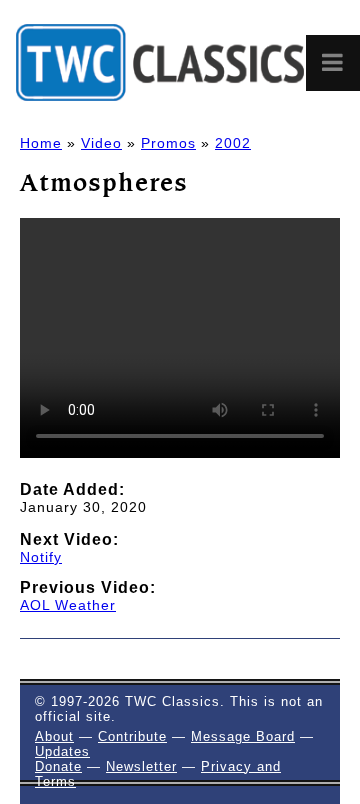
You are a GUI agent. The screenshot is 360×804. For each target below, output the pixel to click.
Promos (168, 143)
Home (41, 143)
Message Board (243, 736)
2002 (233, 143)
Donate (58, 766)
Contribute (132, 736)
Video (101, 143)
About (54, 736)
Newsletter (141, 766)
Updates (62, 751)
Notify (41, 557)
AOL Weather (68, 605)
